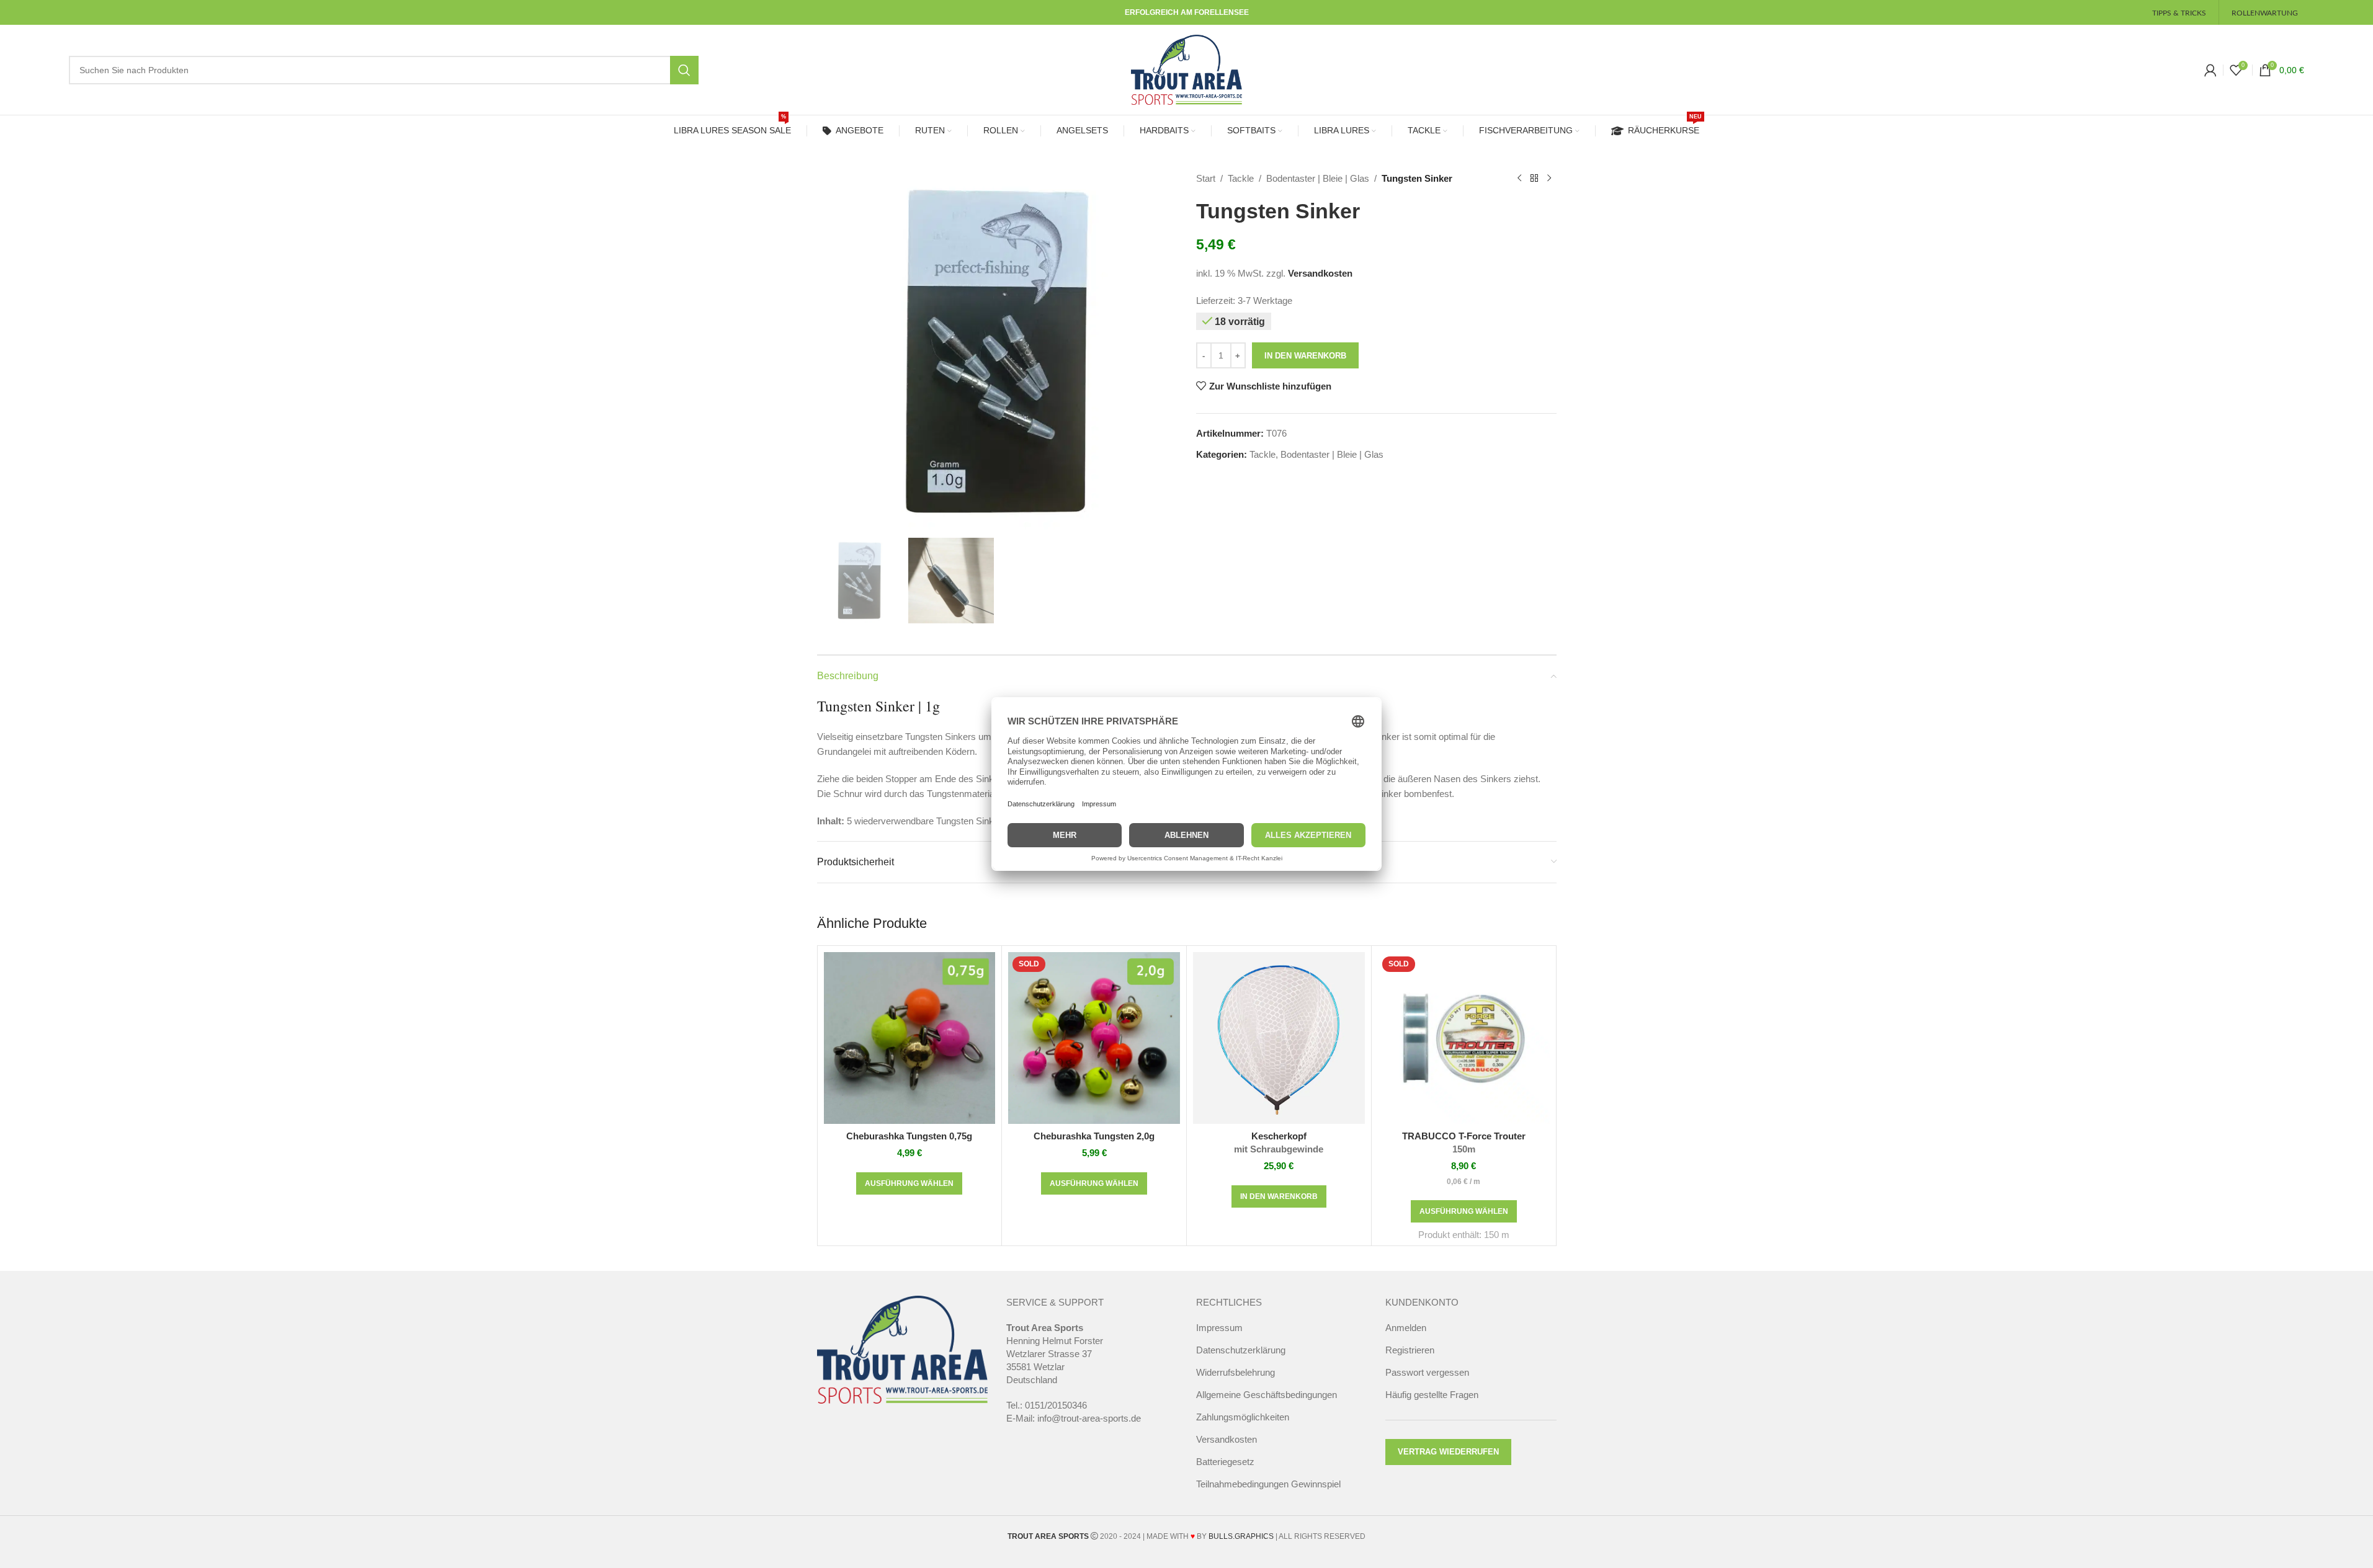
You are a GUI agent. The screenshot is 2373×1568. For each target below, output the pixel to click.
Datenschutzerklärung (1241, 1350)
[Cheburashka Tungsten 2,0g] (1094, 1038)
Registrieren (1410, 1350)
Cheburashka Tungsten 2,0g (1094, 1136)
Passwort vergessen (1427, 1372)
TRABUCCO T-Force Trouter (1464, 1143)
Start (1206, 178)
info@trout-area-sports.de (1089, 1418)
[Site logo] (1187, 69)
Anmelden (1406, 1328)
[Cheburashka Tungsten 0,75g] (910, 1038)
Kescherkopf (1279, 1143)
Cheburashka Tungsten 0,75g (909, 1136)
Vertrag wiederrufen (1448, 1452)
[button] (1279, 1196)
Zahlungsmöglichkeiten (1243, 1417)
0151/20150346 (1056, 1405)
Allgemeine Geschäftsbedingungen (1267, 1395)
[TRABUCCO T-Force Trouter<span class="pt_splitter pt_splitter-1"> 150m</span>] (1464, 1038)
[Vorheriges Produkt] (1519, 179)
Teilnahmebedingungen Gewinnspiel (1268, 1484)
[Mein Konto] (2210, 70)
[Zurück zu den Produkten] (1534, 179)
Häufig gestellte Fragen (1432, 1395)
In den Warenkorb (1305, 356)
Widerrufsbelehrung (1236, 1372)
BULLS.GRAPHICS (1241, 1536)
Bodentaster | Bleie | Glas (1318, 178)
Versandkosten (1320, 273)
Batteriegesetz (1225, 1462)
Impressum (1219, 1328)
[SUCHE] (684, 70)
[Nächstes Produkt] (1549, 179)
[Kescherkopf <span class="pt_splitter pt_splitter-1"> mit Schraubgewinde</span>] (1279, 1038)
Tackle (1241, 178)
